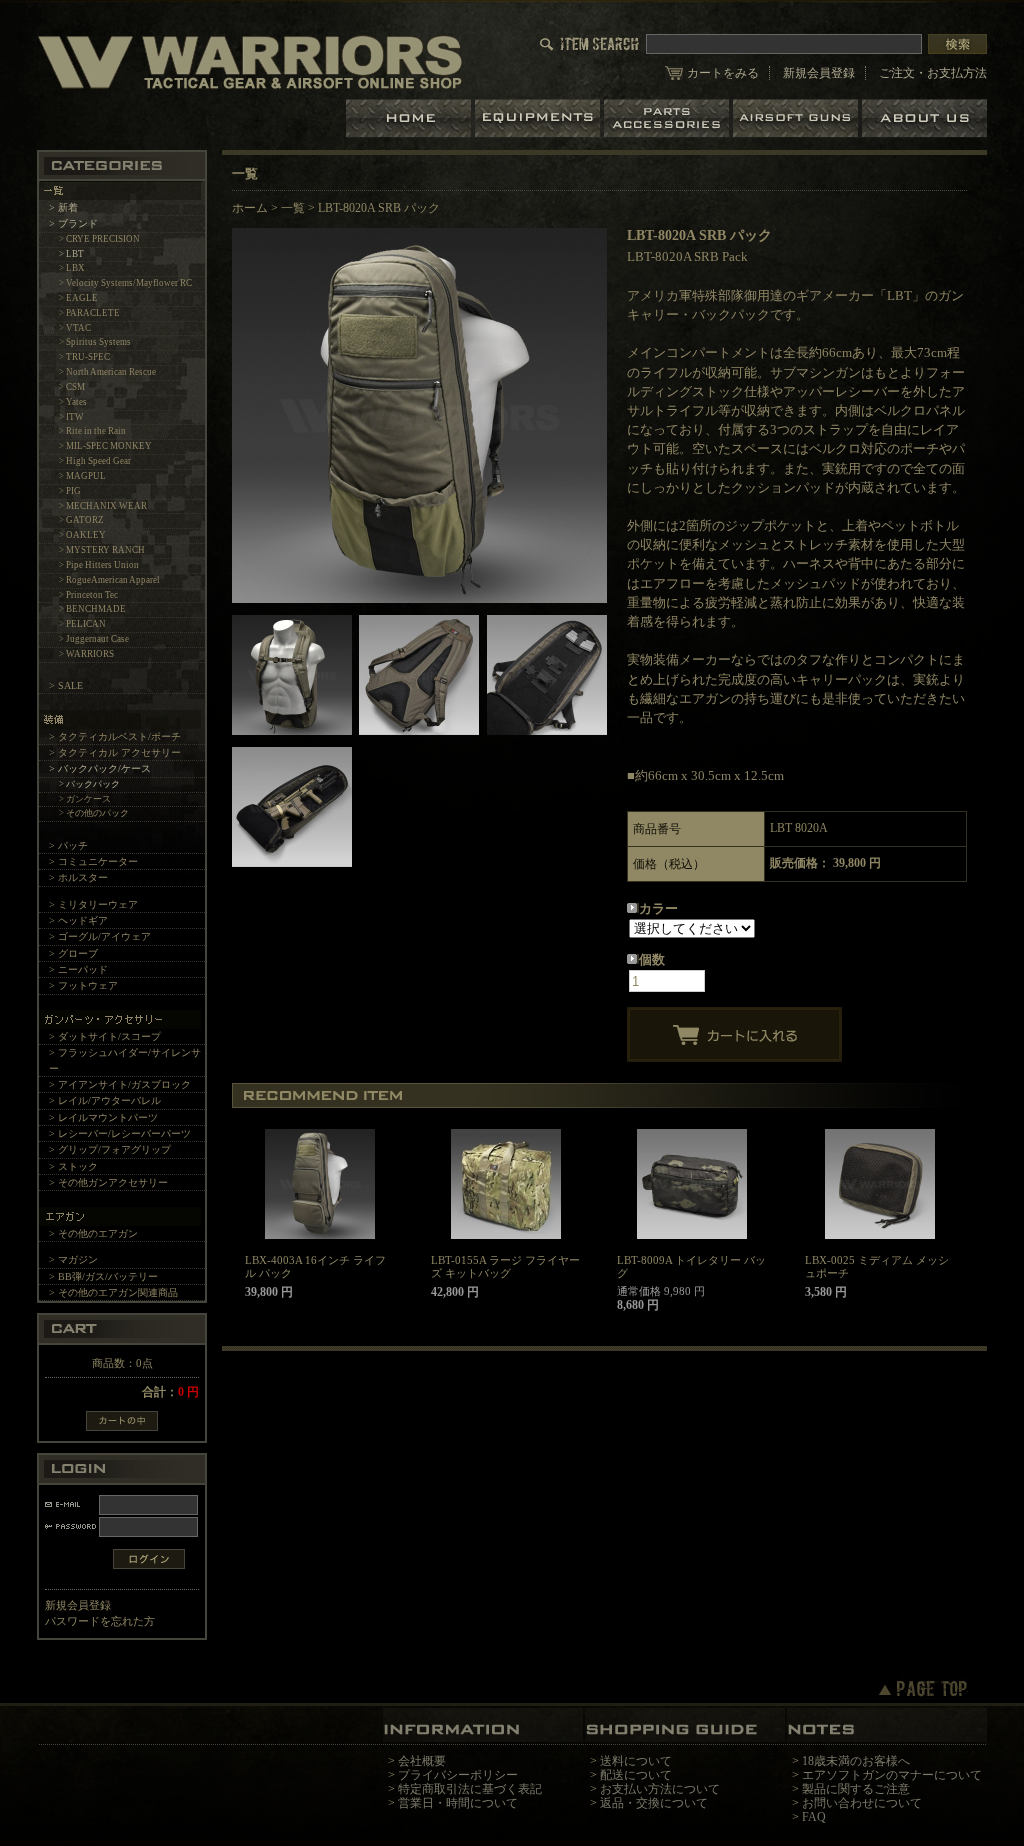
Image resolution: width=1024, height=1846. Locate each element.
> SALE (66, 685)
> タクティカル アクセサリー (115, 752)
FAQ (814, 1817)
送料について (636, 1761)
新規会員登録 (819, 73)
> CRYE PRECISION (99, 239)
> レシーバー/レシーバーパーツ (120, 1133)
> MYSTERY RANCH (102, 550)
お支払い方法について (660, 1789)
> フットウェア (83, 985)
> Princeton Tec (88, 595)
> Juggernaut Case (94, 639)
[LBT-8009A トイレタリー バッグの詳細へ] (691, 1184)
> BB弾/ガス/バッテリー (103, 1276)
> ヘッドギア (78, 920)
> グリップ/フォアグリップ (110, 1149)
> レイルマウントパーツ (103, 1117)
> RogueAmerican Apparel (109, 580)
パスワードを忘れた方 (100, 1621)
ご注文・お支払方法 (933, 73)
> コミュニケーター (93, 861)
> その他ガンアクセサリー (108, 1182)
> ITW (71, 417)
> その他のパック (94, 813)
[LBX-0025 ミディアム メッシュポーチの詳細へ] (879, 1184)
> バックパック (89, 784)
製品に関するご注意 (856, 1789)
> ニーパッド (78, 969)
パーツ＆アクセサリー (668, 118)
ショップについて (924, 118)
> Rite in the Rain (92, 431)
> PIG (70, 491)
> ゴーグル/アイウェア (100, 936)
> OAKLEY (82, 535)
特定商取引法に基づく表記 (470, 1789)
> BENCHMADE (92, 609)
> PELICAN (82, 624)
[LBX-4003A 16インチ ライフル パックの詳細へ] (319, 1184)
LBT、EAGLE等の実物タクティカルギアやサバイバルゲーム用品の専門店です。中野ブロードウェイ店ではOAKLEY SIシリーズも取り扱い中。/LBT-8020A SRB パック (250, 61)
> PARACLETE (89, 313)
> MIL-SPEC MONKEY (105, 446)
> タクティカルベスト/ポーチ (115, 736)
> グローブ (73, 953)
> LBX (72, 268)
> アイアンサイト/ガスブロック (120, 1084)
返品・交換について (654, 1803)
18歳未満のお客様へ (856, 1761)
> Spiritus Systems (95, 342)
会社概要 (422, 1761)
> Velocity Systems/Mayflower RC (125, 283)
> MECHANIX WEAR (103, 506)
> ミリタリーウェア (93, 904)
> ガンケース (85, 799)
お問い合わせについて (862, 1803)
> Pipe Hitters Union (99, 565)
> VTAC (75, 328)
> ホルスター (78, 877)
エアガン (797, 118)
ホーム (410, 118)
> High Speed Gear (95, 461)
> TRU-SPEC (84, 357)
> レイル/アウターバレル (105, 1100)
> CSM (72, 387)
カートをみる (723, 73)
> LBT (71, 254)
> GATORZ (81, 520)
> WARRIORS (86, 654)
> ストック (73, 1166)
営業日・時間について (458, 1803)
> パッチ (68, 845)
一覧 (293, 208)
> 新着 (63, 207)
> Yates (73, 402)
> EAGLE (78, 298)
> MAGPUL (82, 476)
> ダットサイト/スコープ (105, 1036)
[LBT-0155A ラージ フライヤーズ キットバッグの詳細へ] (505, 1184)
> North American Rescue (107, 372)
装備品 (539, 118)
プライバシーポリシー (458, 1775)
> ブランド (73, 223)
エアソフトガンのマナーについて (892, 1775)
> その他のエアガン (93, 1233)
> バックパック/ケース (100, 768)
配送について (636, 1775)
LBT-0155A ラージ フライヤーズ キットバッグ (505, 1266)
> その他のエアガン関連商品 (113, 1292)
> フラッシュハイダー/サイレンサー (125, 1060)
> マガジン (73, 1259)
